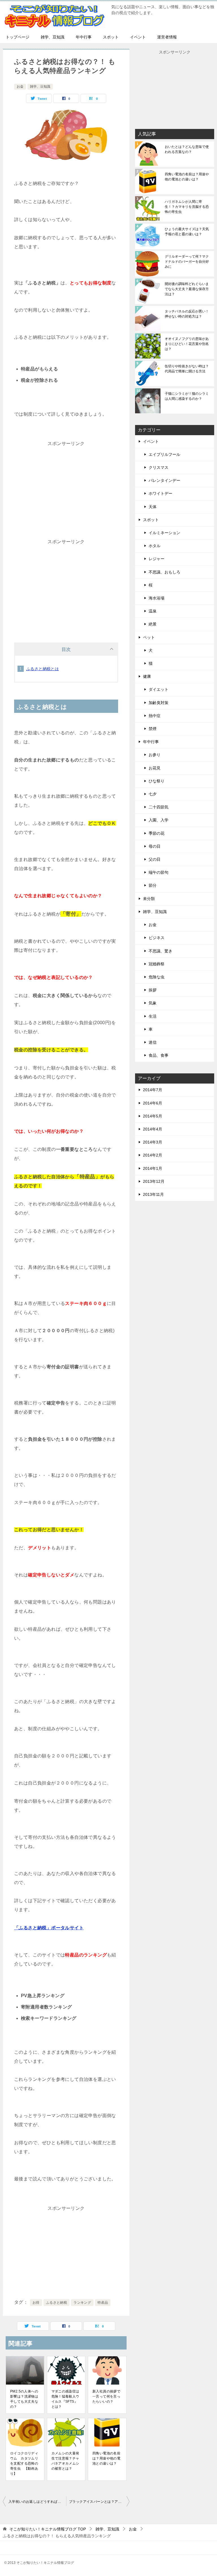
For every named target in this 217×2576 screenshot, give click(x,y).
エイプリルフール (164, 454)
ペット (149, 637)
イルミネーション (164, 533)
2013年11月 (153, 1194)
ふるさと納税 (57, 2303)
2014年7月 (153, 1090)
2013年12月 (154, 1181)
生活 (153, 1016)
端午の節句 (159, 872)
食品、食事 (159, 1055)
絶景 (153, 624)
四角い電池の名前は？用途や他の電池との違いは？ (106, 2458)
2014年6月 (153, 1103)
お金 (20, 87)
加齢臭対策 (159, 703)
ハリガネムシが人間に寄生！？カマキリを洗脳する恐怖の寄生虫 (187, 207)
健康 (147, 676)
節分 (153, 885)
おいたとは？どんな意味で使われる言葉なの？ (187, 149)
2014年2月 (153, 1155)
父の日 (155, 859)
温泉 (153, 611)
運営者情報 (167, 37)
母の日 (155, 846)
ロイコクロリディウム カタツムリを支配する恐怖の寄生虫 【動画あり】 (24, 2463)
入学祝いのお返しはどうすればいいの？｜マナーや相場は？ (37, 2502)
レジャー (157, 559)
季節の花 (157, 833)
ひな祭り (157, 781)
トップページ (18, 37)
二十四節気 (159, 807)
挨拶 (153, 990)
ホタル (155, 546)
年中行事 (84, 37)
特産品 (103, 2303)
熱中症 (155, 716)
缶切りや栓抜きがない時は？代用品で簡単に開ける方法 (187, 369)
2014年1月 (153, 1168)
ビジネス (157, 938)
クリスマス (159, 467)
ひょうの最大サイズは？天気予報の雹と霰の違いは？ (187, 232)
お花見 (155, 768)
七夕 (153, 794)
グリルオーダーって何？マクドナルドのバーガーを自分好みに (187, 262)
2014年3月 (153, 1142)
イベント (138, 37)
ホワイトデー (160, 493)
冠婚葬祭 (157, 964)
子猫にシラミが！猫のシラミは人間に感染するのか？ (187, 396)
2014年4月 (153, 1129)
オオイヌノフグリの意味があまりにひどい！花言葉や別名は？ (187, 344)
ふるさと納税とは (43, 669)
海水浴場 (157, 598)
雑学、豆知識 (53, 37)
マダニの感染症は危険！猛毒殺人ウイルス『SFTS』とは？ (65, 2399)
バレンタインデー (164, 480)
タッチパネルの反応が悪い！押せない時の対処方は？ (187, 314)
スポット (111, 37)
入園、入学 (159, 820)
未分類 (149, 899)
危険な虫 (157, 977)
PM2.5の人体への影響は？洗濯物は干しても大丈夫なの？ (24, 2399)
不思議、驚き (160, 951)
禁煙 (153, 729)
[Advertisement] (66, 492)
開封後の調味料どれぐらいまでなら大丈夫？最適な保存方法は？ (187, 289)
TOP (48, 2529)
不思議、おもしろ (164, 572)
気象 (153, 1003)
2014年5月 (153, 1116)
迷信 (153, 1042)
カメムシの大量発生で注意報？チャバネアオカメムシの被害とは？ (65, 2461)
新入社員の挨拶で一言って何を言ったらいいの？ (106, 2396)
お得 (36, 2303)
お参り (155, 755)
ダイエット (159, 689)
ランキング (82, 2303)
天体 (153, 507)
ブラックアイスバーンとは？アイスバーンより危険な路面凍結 (99, 2502)
